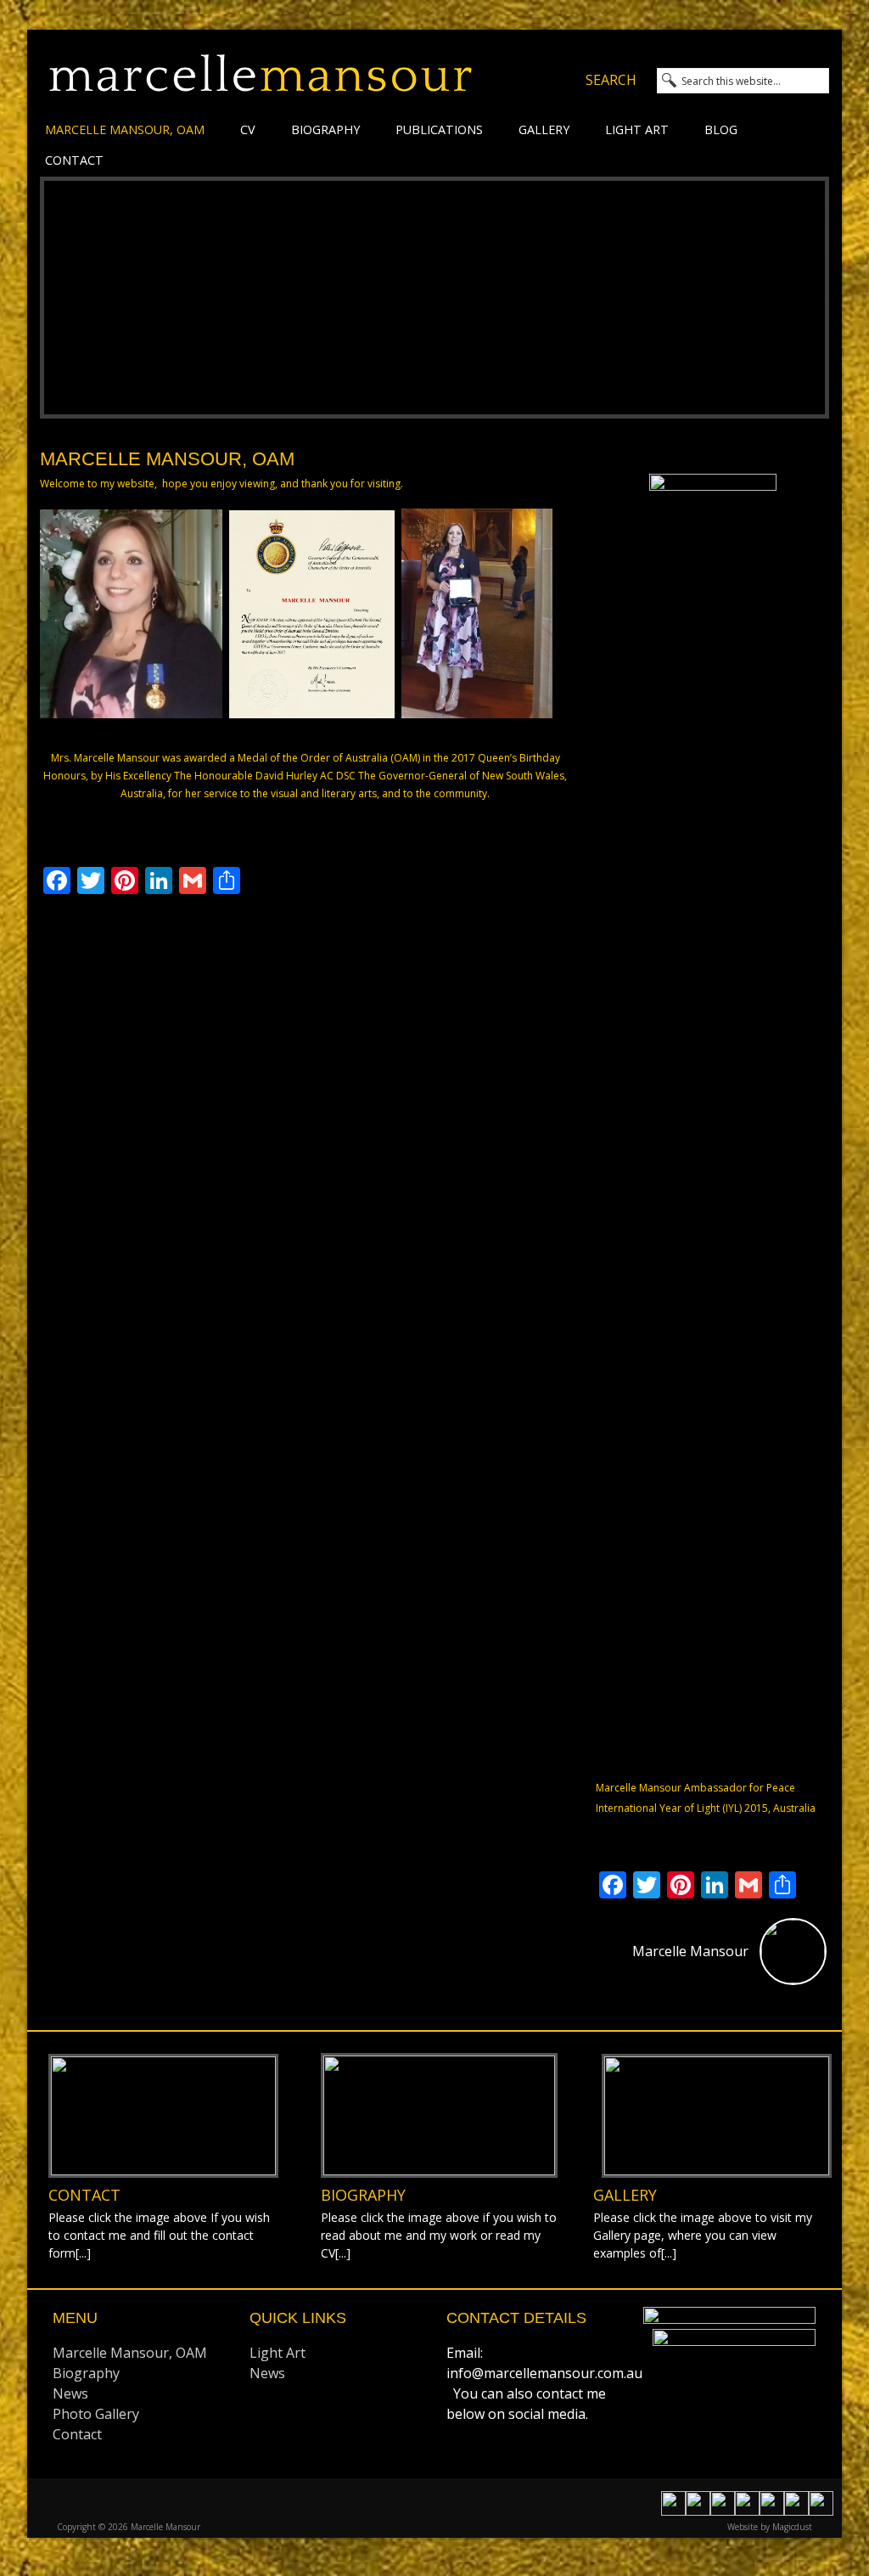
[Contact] (163, 2116)
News (70, 2393)
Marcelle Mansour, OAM (125, 129)
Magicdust (792, 2527)
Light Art (637, 129)
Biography (325, 129)
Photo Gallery (96, 2414)
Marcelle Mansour (261, 83)
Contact (74, 160)
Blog (721, 129)
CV (248, 129)
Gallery (544, 129)
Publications (439, 129)
